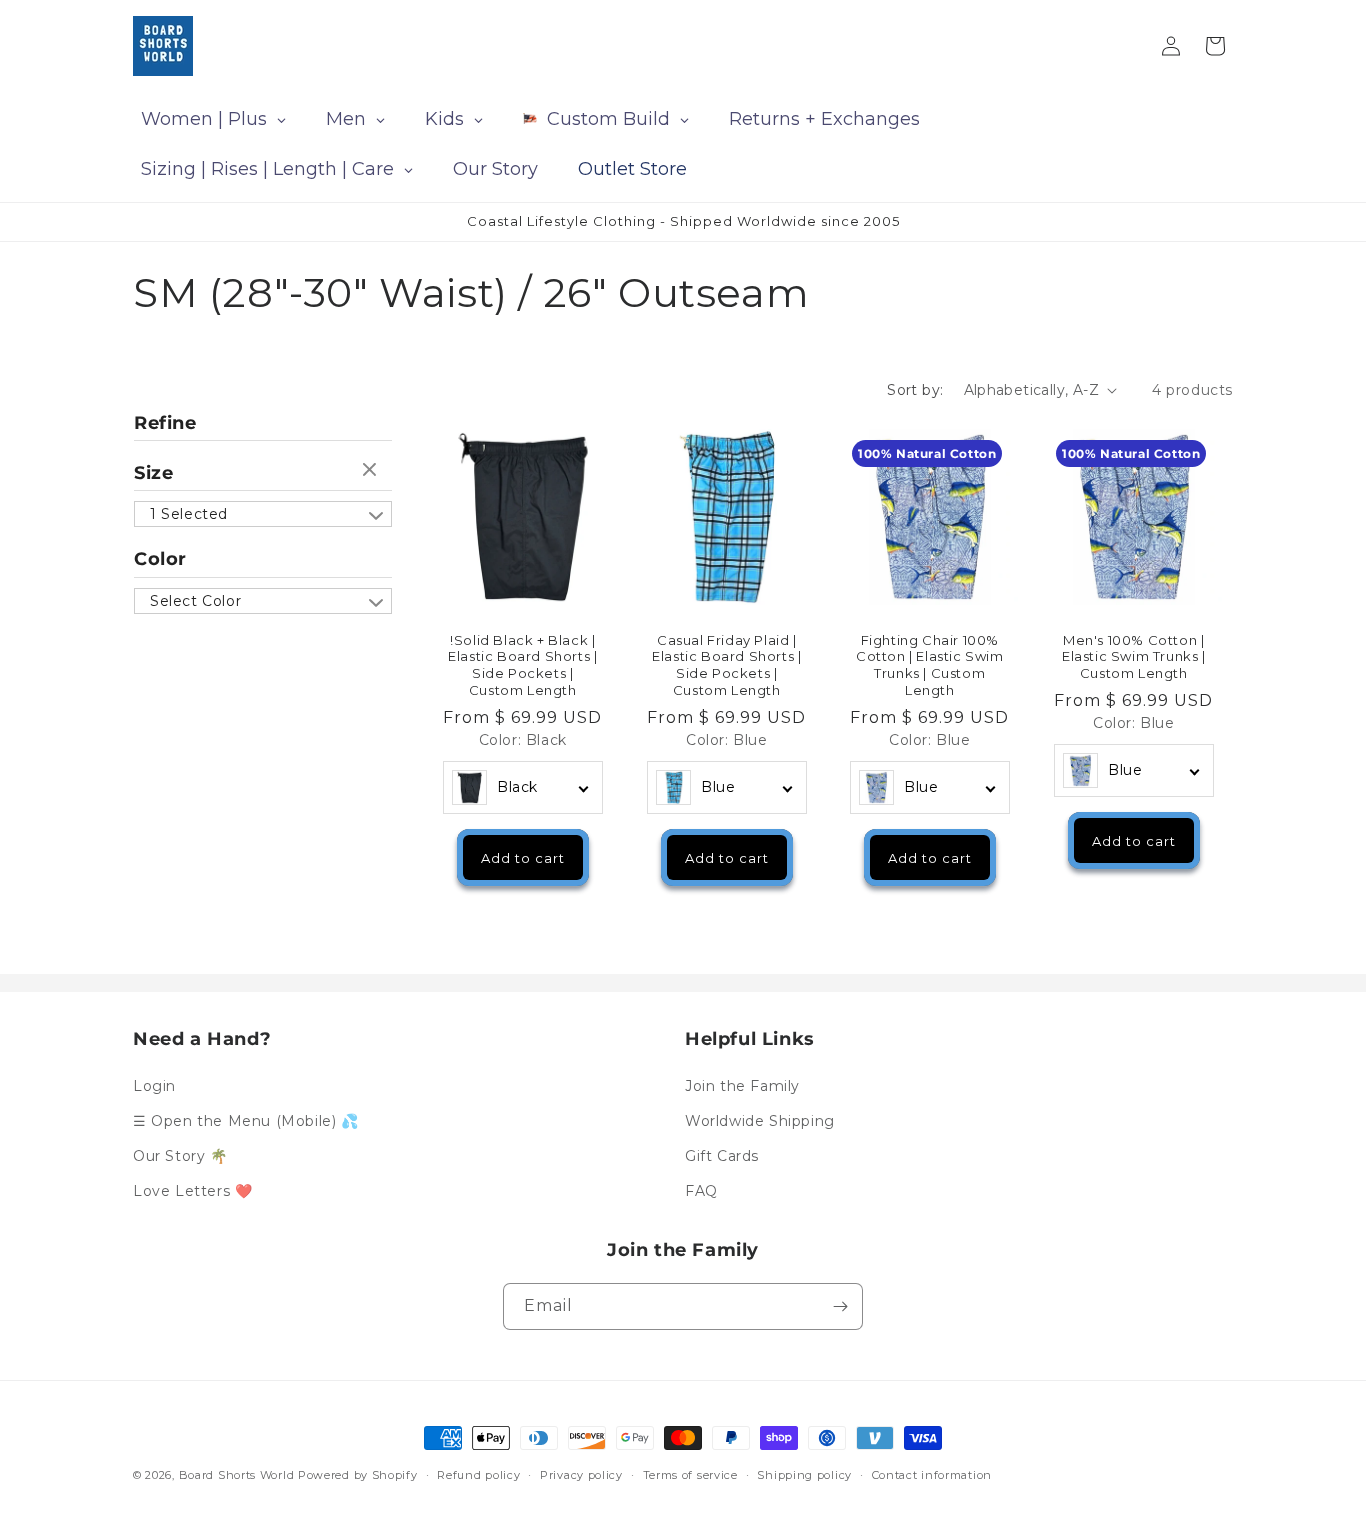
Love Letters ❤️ (192, 1191)
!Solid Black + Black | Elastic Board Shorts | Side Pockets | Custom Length (522, 664)
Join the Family (742, 1085)
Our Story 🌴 (180, 1156)
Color (160, 559)
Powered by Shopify (358, 1475)
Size (153, 473)
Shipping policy (804, 1474)
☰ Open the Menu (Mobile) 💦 (246, 1121)
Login (154, 1085)
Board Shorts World (237, 1475)
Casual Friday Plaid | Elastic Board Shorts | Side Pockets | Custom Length (726, 664)
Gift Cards (722, 1156)
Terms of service (690, 1474)
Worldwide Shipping (760, 1121)
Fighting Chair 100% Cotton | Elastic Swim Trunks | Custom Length (930, 664)
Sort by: (915, 390)
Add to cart (523, 857)
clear (372, 471)
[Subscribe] (840, 1306)
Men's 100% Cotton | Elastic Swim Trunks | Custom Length (1133, 656)
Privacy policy (581, 1474)
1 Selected (189, 514)
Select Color (195, 601)
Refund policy (478, 1474)
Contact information (932, 1474)
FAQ (701, 1191)
